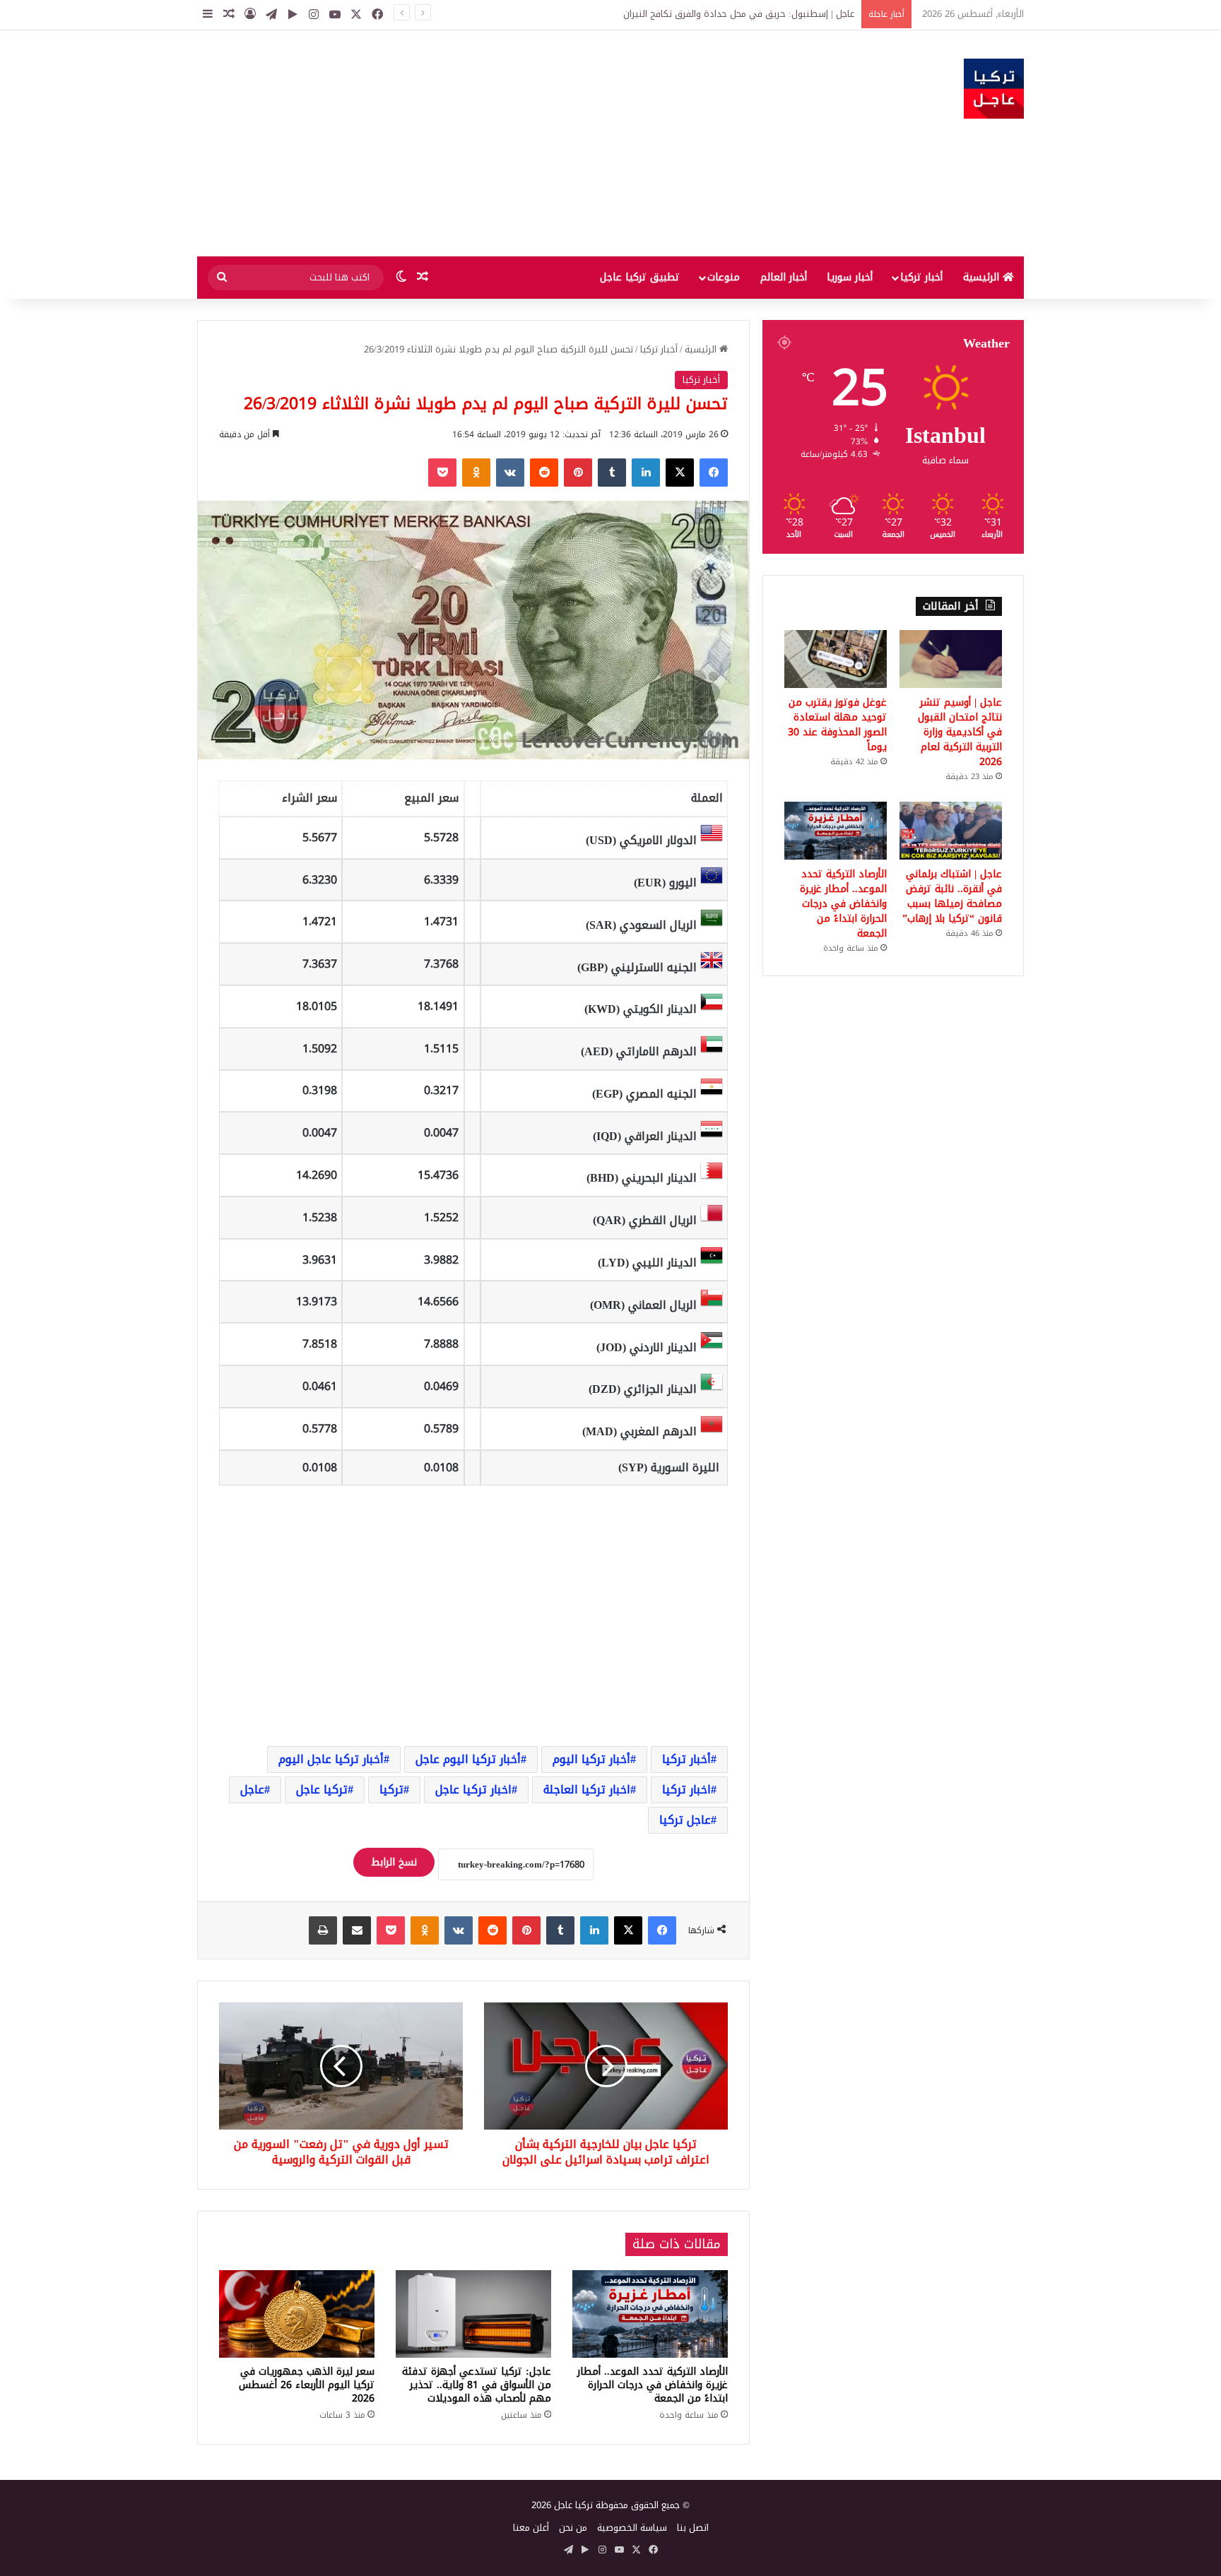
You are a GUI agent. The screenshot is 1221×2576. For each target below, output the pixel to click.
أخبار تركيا (921, 277)
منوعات (724, 277)
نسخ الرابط (394, 1862)
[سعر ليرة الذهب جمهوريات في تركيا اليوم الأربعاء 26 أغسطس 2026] (297, 2314)
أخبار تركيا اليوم (591, 1759)
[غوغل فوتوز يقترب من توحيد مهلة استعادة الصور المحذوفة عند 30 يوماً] (836, 659)
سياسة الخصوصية (632, 2528)
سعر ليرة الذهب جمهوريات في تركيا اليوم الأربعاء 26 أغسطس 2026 (307, 2385)
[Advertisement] (469, 143)
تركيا (391, 1789)
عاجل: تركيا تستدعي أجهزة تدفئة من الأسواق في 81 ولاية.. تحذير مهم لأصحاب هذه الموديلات (477, 2385)
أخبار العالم (784, 277)
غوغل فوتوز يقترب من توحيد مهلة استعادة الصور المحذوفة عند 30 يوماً (837, 725)
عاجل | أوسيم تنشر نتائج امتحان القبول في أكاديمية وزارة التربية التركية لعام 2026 (960, 732)
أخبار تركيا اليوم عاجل (468, 1759)
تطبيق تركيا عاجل (640, 277)
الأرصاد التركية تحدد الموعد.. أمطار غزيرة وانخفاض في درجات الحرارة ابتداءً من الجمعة (653, 2385)
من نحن (573, 2528)
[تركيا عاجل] (994, 89)
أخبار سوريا (850, 277)
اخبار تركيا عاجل (473, 1789)
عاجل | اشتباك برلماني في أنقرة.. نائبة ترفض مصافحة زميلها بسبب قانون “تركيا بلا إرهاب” (952, 896)
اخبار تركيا (686, 1789)
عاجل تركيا (685, 1820)
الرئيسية (983, 277)
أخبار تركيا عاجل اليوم (331, 1759)
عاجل (252, 1789)
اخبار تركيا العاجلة (587, 1789)
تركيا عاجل (322, 1789)
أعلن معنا (531, 2528)
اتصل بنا (693, 2528)
